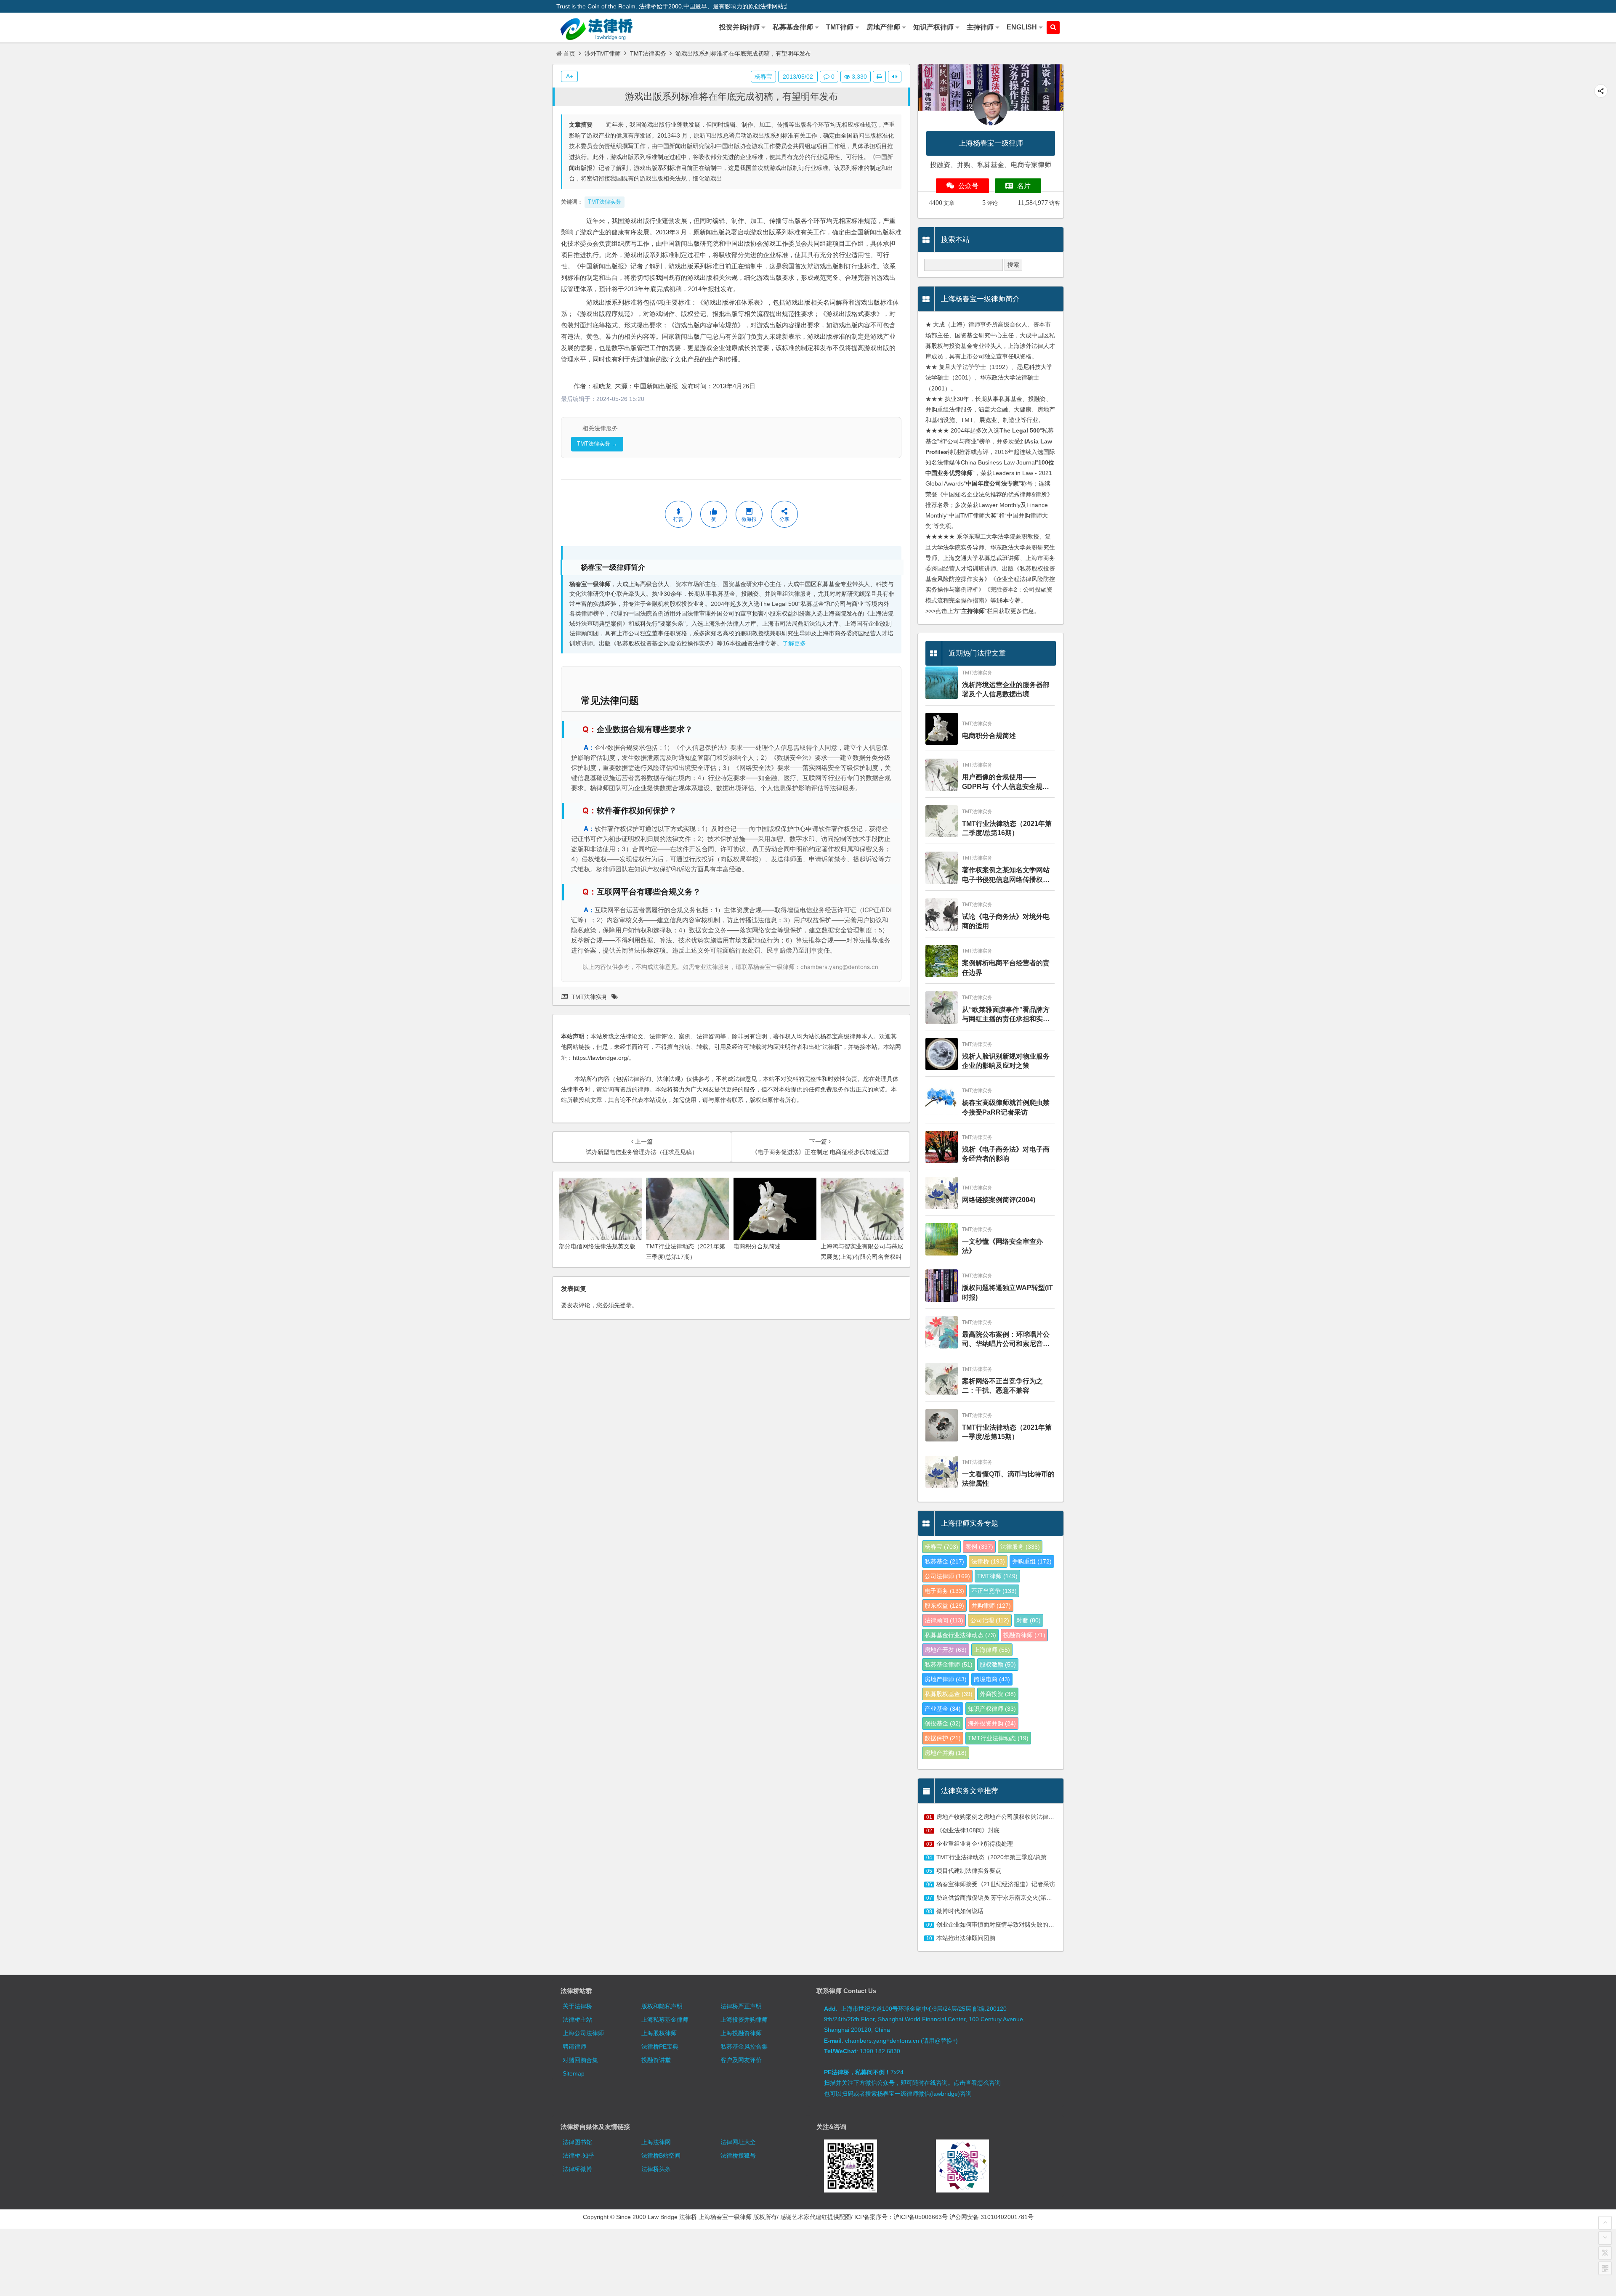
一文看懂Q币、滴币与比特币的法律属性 (1008, 1479)
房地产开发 (946, 1650)
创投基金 (943, 1723)
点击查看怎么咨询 (977, 2083)
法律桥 (988, 1561)
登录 (626, 1305)
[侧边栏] (895, 77)
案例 (979, 1547)
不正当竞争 (994, 1591)
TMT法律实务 (648, 53)
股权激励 (998, 1664)
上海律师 (992, 1650)
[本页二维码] (1605, 2268)
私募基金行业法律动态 (960, 1635)
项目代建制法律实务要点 (969, 1871)
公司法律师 (947, 1576)
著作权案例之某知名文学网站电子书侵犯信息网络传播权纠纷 (1006, 875)
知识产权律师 (992, 1709)
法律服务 (1020, 1547)
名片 (1024, 186)
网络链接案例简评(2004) (999, 1200)
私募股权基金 (949, 1694)
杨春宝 (763, 77)
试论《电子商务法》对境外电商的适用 (1006, 921)
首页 (569, 53)
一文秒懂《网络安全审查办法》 (1002, 1246)
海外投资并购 (992, 1723)
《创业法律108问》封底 (968, 1830)
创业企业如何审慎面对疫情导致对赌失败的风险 (998, 1924)
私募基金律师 (949, 1664)
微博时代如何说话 (960, 1911)
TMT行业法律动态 (998, 1738)
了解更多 (794, 644)
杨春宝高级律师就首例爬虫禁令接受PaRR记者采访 (1006, 1107)
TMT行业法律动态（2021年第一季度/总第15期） (1007, 1432)
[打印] (879, 77)
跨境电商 (992, 1679)
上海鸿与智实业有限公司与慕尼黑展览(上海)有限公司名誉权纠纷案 (862, 1257)
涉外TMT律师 (603, 53)
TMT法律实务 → (597, 444)
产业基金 (943, 1709)
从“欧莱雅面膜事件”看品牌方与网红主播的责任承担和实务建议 (1006, 1015)
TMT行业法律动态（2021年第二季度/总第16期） (1007, 828)
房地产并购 (946, 1753)
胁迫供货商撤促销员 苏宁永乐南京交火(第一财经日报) (1007, 1898)
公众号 (968, 186)
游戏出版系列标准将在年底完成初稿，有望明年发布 (731, 97)
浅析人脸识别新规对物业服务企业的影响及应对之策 (1006, 1061)
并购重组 (1032, 1561)
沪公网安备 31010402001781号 (991, 2217)
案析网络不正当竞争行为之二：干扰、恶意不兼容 (1002, 1386)
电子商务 (944, 1591)
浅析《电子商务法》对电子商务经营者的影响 (1006, 1154)
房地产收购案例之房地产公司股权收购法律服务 (998, 1817)
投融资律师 (1024, 1635)
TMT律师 (997, 1576)
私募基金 (944, 1561)
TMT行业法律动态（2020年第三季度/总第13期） (1001, 1857)
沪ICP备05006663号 (921, 2217)
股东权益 (944, 1606)
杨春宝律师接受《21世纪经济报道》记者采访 (996, 1884)
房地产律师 (946, 1679)
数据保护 (943, 1738)
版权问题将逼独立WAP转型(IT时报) (1007, 1292)
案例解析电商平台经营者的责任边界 (1006, 968)
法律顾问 (944, 1620)
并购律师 (991, 1606)
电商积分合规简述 (757, 1246)
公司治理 (990, 1620)
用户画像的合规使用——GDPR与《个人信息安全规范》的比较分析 (1002, 782)
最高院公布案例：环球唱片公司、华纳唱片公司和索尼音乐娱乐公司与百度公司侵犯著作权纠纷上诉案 (1006, 1340)
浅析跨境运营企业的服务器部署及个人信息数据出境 (1006, 689)
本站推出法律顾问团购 (966, 1938)
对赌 (1029, 1620)
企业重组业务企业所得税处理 (975, 1844)
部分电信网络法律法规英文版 (597, 1246)
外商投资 (998, 1694)
